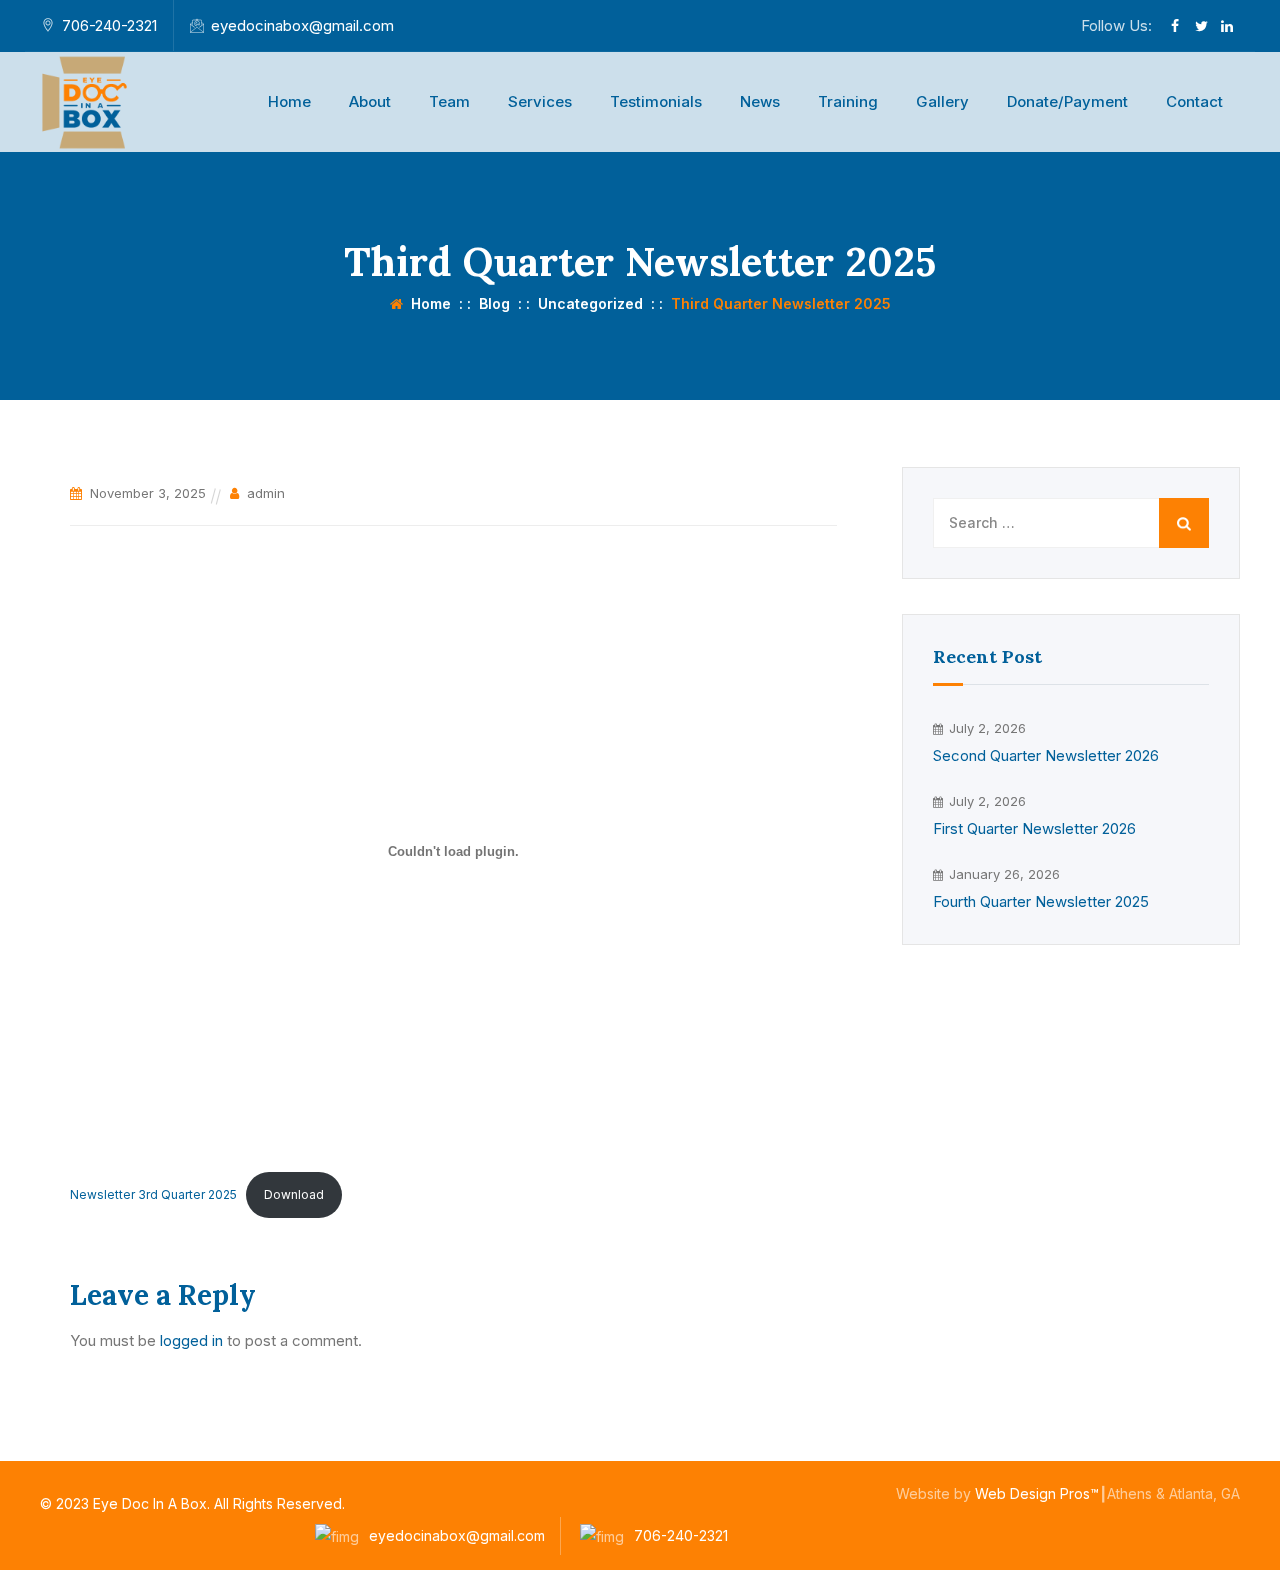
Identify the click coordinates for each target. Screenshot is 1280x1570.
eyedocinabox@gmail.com (302, 25)
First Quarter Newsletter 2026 (1034, 828)
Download (294, 1194)
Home (289, 101)
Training (848, 101)
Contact (1194, 101)
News (760, 101)
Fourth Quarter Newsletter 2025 (1041, 901)
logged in (191, 1340)
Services (540, 101)
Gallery (942, 101)
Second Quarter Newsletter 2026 (1046, 755)
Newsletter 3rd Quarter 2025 (153, 1194)
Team (449, 101)
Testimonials (656, 101)
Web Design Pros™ (1037, 1493)
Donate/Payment (1067, 101)
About (370, 101)
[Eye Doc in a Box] (87, 102)
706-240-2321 (109, 25)
